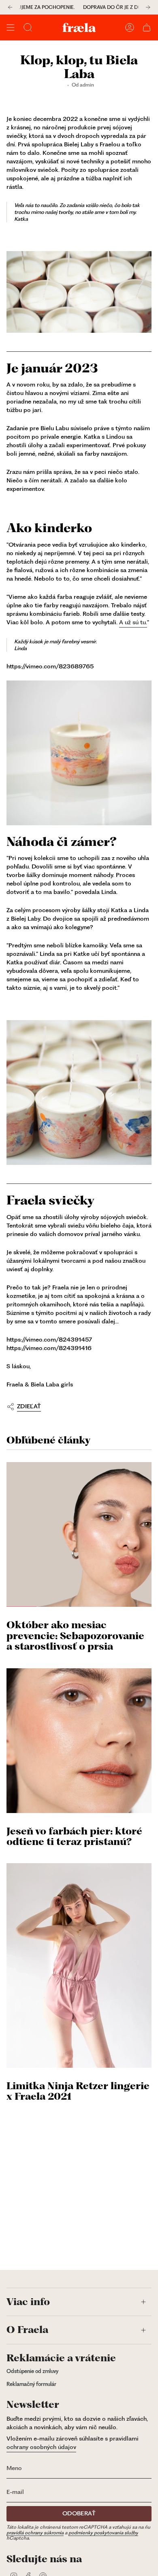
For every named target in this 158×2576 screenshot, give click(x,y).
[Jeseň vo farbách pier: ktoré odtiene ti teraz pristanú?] (79, 1741)
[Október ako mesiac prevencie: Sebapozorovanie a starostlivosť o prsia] (79, 1534)
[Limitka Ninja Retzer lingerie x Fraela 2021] (79, 1965)
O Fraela (27, 2330)
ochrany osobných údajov (41, 2447)
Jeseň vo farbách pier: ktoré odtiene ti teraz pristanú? (74, 1837)
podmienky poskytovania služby (103, 2533)
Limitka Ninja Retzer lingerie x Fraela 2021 (78, 2091)
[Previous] (10, 7)
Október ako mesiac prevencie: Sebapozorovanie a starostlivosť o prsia (75, 1636)
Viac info (28, 2302)
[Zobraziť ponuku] (11, 27)
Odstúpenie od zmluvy (32, 2371)
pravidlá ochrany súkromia (35, 2533)
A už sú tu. (133, 622)
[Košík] (147, 27)
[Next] (148, 7)
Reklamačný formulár (31, 2384)
